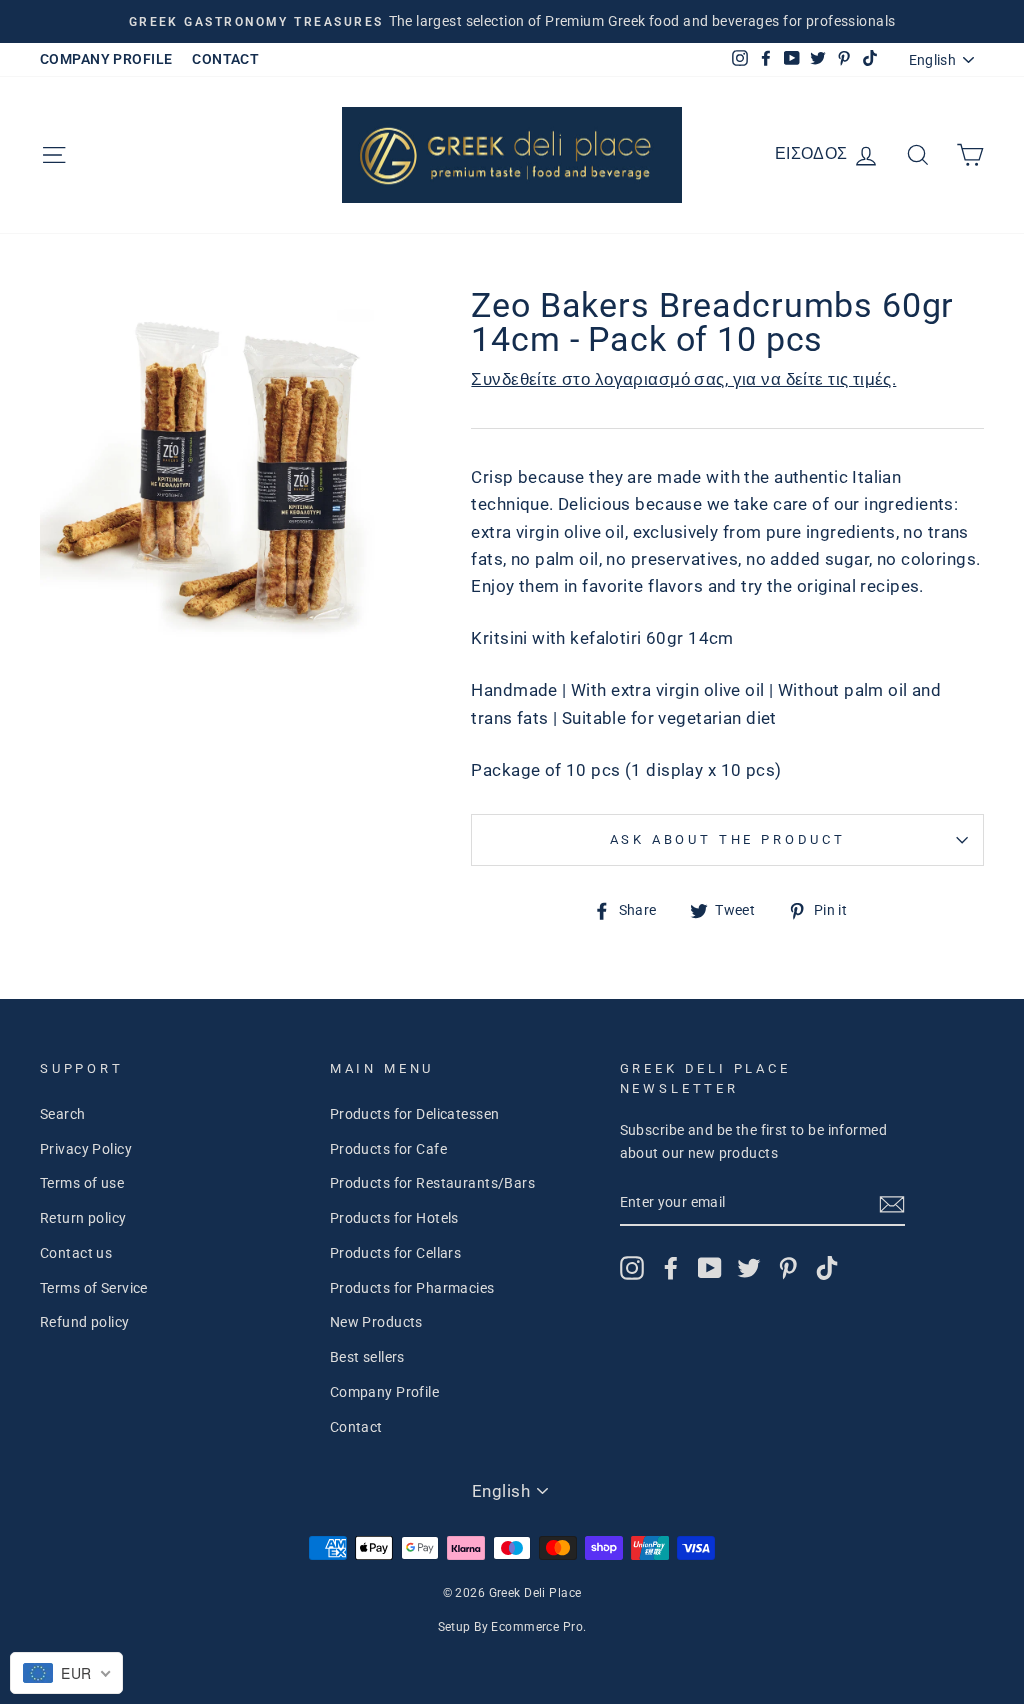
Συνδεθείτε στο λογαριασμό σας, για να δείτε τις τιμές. (683, 379)
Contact (356, 1427)
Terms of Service (94, 1288)
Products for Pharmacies (412, 1288)
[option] (512, 21)
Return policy (83, 1218)
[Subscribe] (892, 1203)
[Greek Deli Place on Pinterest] (788, 1268)
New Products (376, 1322)
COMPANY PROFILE (106, 59)
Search (63, 1114)
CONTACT (225, 59)
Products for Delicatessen (415, 1114)
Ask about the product (728, 839)
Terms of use (82, 1183)
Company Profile (384, 1392)
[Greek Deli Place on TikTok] (827, 1268)
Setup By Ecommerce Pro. (512, 1627)
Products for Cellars (396, 1253)
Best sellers (367, 1357)
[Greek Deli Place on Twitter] (749, 1268)
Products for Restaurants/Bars (432, 1183)
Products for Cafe (388, 1149)
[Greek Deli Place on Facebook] (671, 1268)
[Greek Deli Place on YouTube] (710, 1268)
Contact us (76, 1253)
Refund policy (85, 1322)
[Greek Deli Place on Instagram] (632, 1268)
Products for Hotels (394, 1218)
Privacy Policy (86, 1149)
